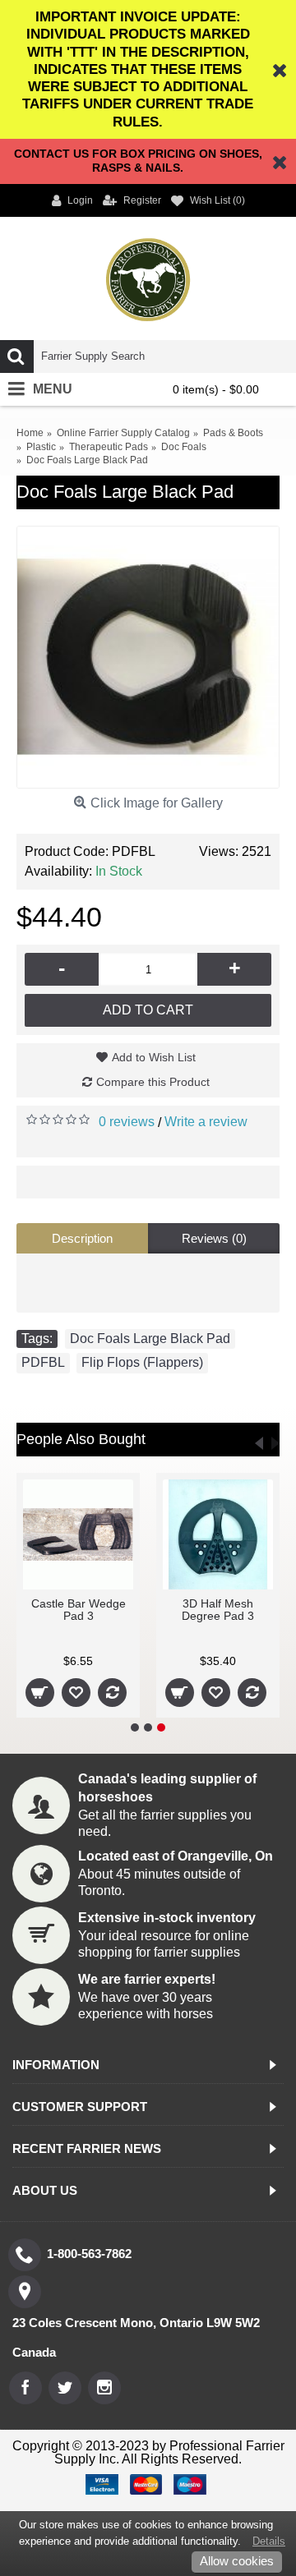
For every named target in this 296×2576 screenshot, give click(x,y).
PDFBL (43, 1362)
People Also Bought (81, 1439)
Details (269, 2541)
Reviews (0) (214, 1238)
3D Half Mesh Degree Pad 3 (235, 1610)
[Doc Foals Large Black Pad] (148, 657)
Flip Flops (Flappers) (142, 1362)
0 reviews (127, 1122)
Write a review (206, 1122)
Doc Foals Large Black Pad (150, 1339)
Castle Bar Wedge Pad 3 (96, 1610)
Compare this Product (153, 1082)
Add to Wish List (154, 1057)
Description (82, 1238)
